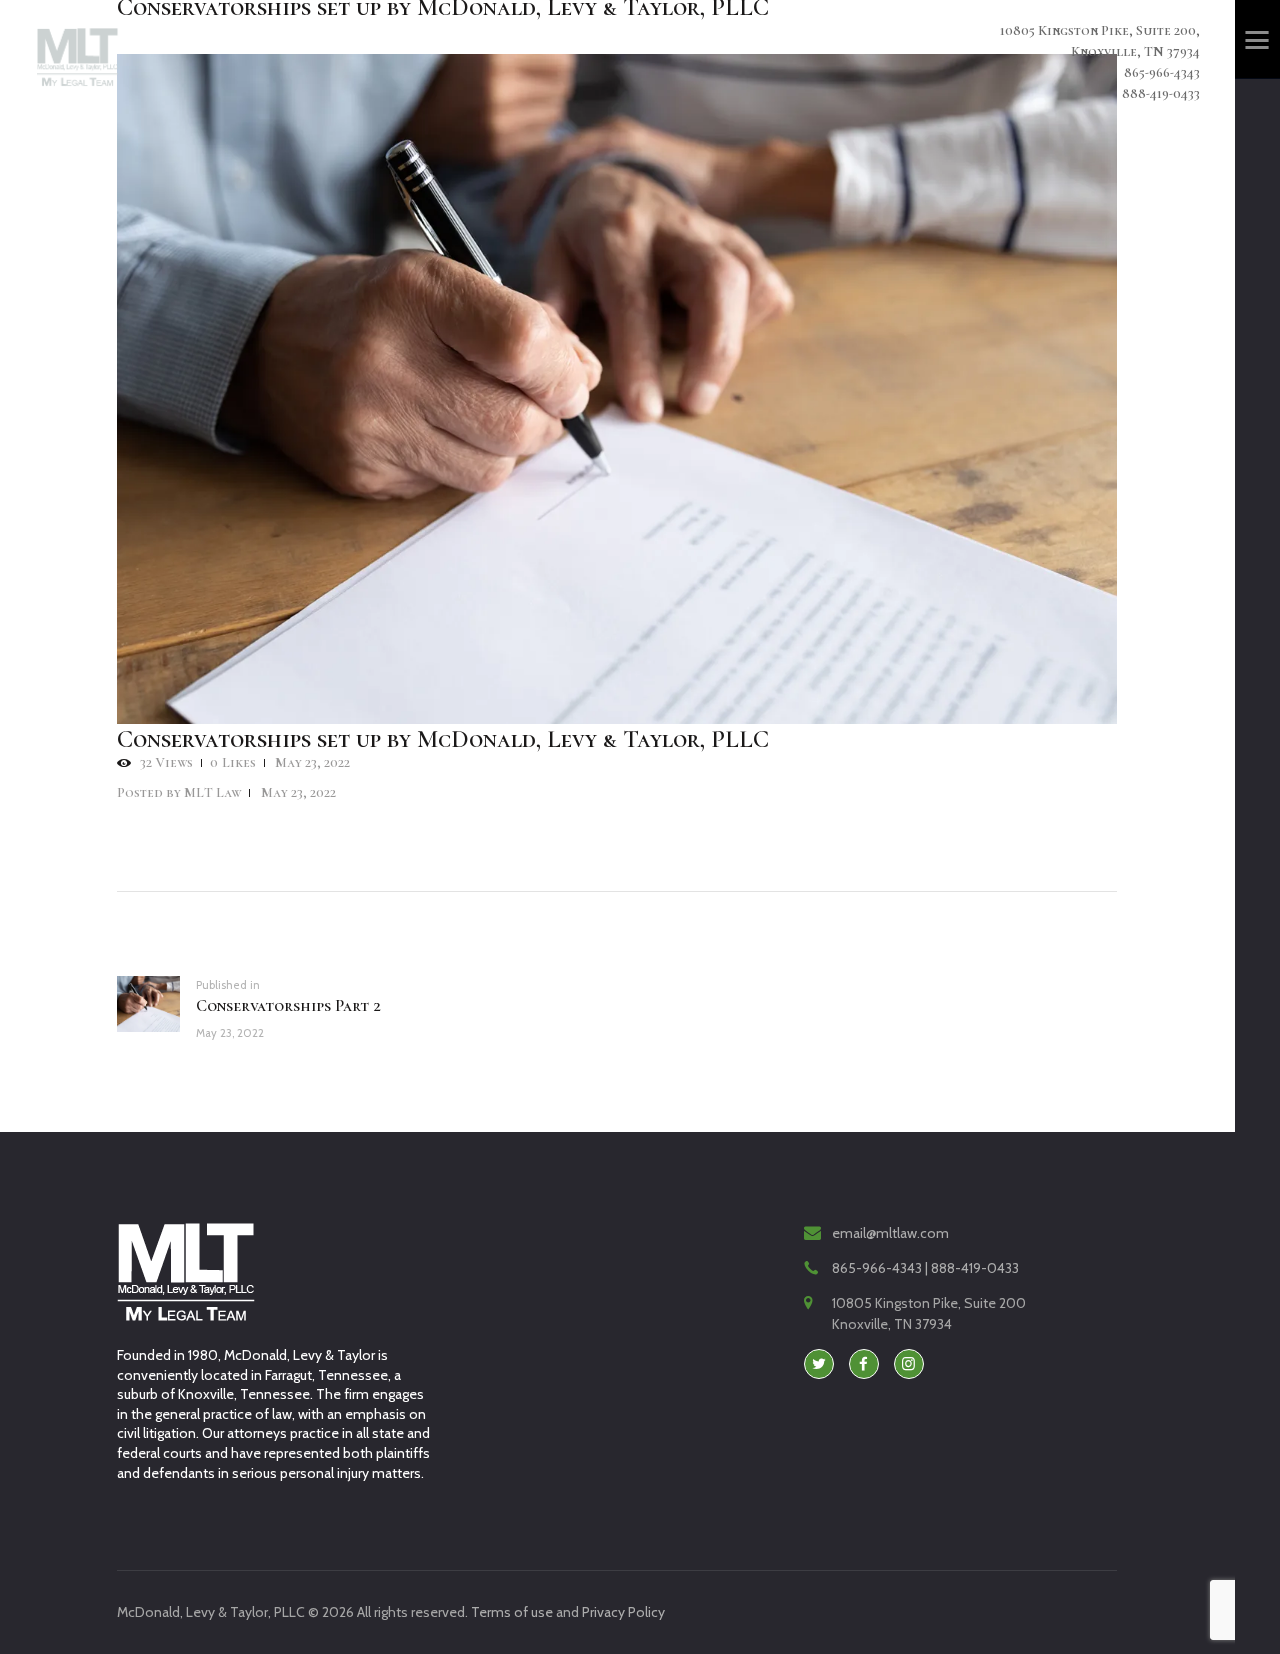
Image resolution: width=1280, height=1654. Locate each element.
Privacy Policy (623, 1612)
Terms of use (512, 1612)
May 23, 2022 (312, 762)
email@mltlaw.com (890, 1233)
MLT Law (180, 792)
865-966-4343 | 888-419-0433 (925, 1268)
